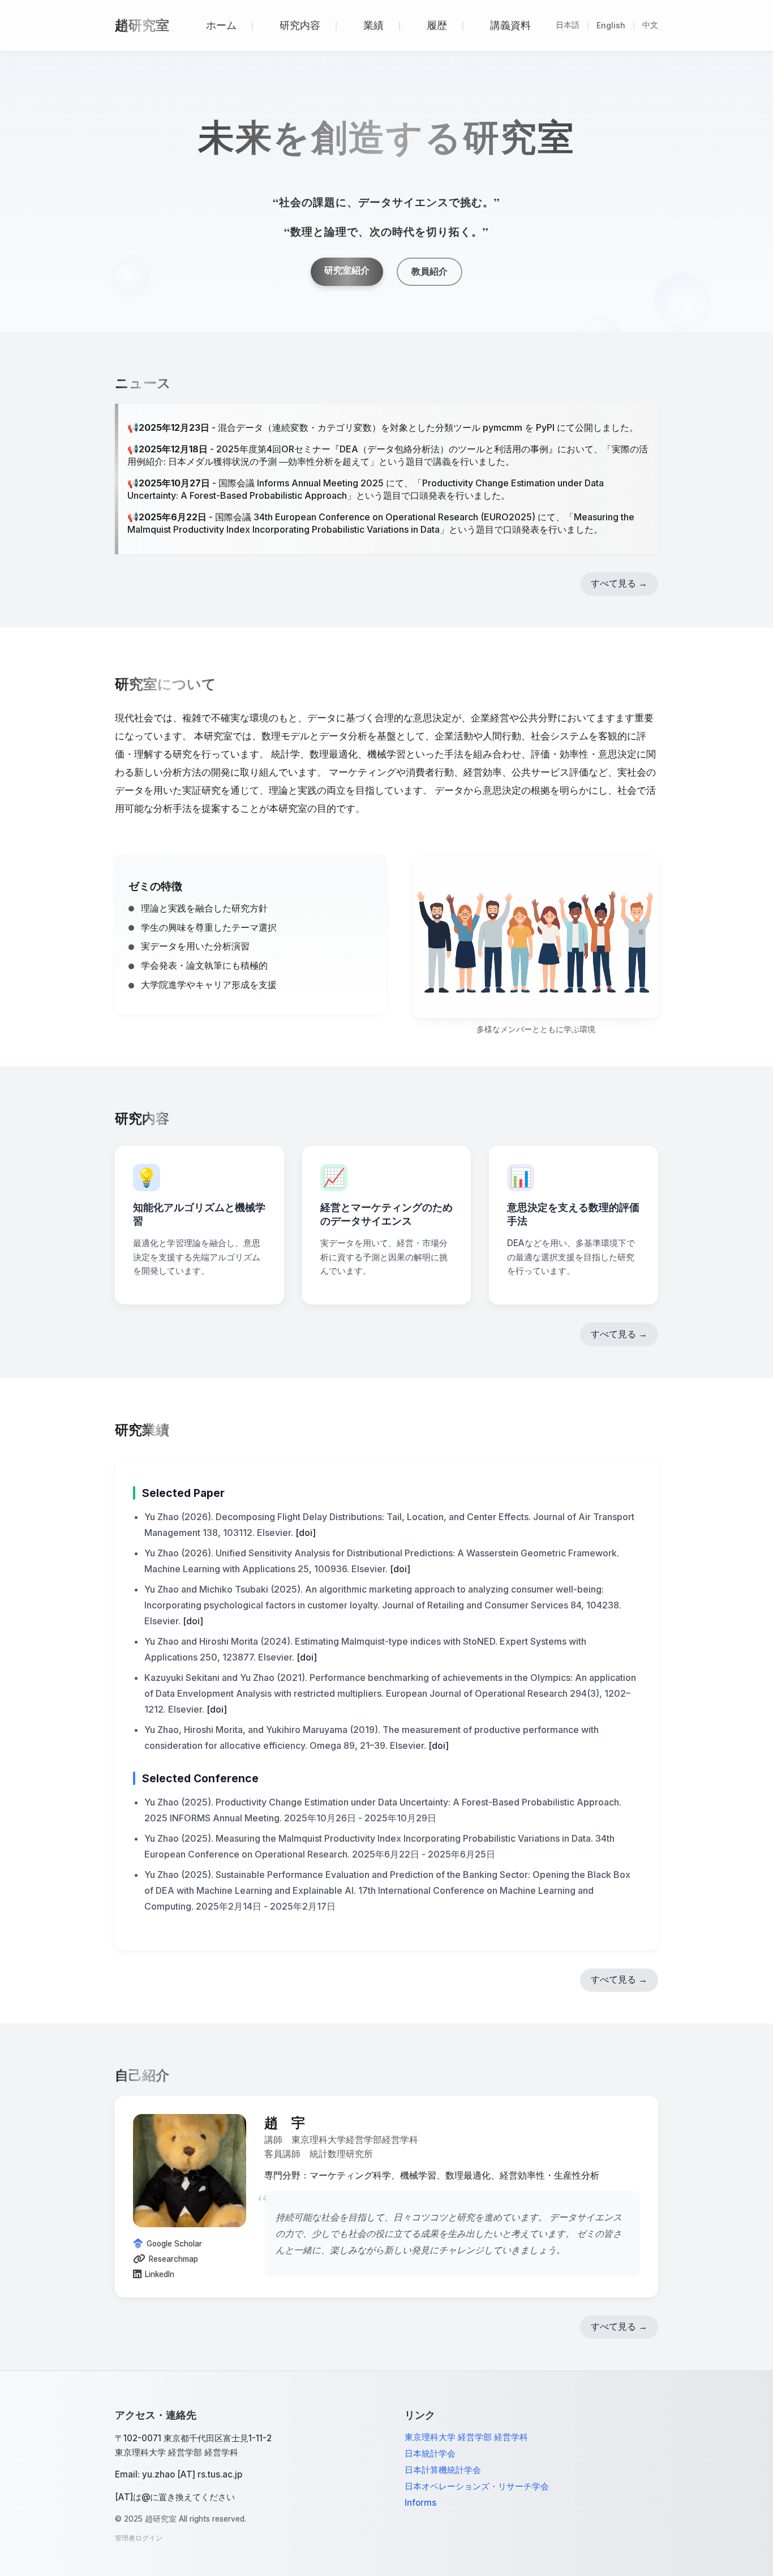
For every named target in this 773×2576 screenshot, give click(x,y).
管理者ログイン (139, 2538)
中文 (650, 25)
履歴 (437, 25)
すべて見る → (619, 583)
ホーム (221, 25)
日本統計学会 (430, 2453)
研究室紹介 (347, 270)
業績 (373, 25)
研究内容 (300, 25)
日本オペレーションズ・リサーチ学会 (477, 2486)
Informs (420, 2503)
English (611, 25)
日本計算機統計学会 (443, 2470)
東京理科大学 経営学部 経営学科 (466, 2437)
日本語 (568, 25)
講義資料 (510, 25)
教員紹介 (430, 271)
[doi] (306, 1533)
